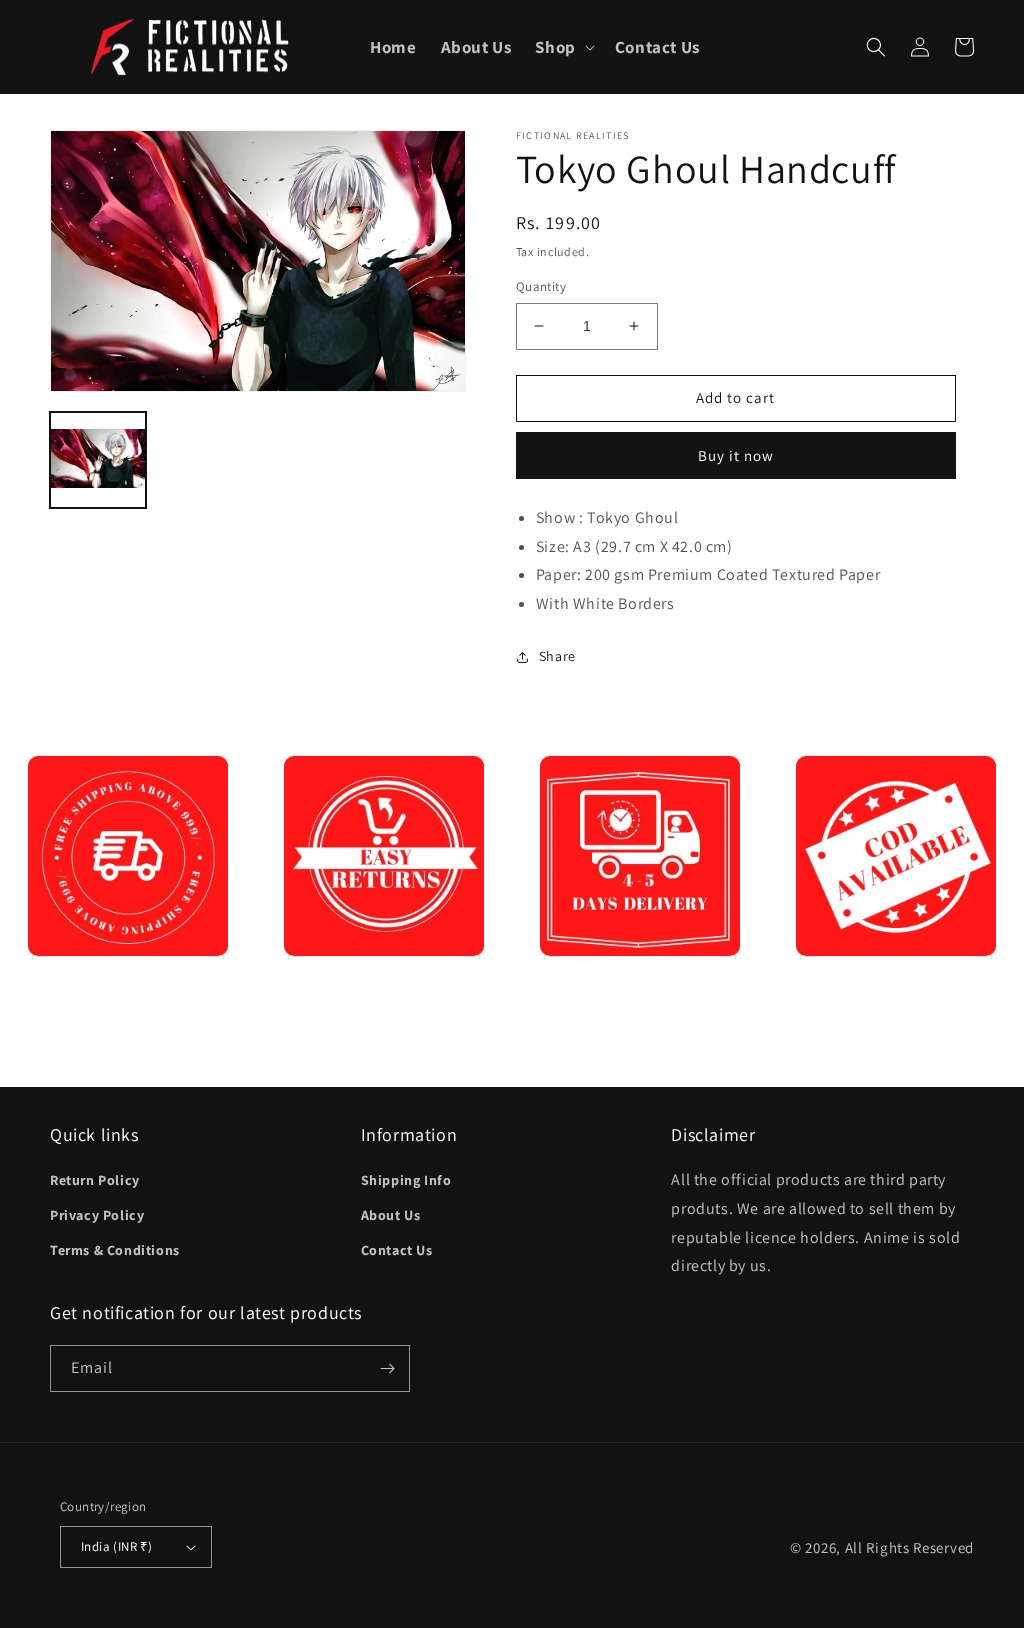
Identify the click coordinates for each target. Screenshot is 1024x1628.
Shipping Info (406, 1180)
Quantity (541, 286)
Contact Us (397, 1250)
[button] (562, 47)
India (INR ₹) (116, 1546)
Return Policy (95, 1180)
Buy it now (736, 455)
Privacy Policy (97, 1215)
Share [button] (557, 656)
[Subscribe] (387, 1368)
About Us (391, 1215)
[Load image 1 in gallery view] (98, 460)
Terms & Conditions (115, 1250)
